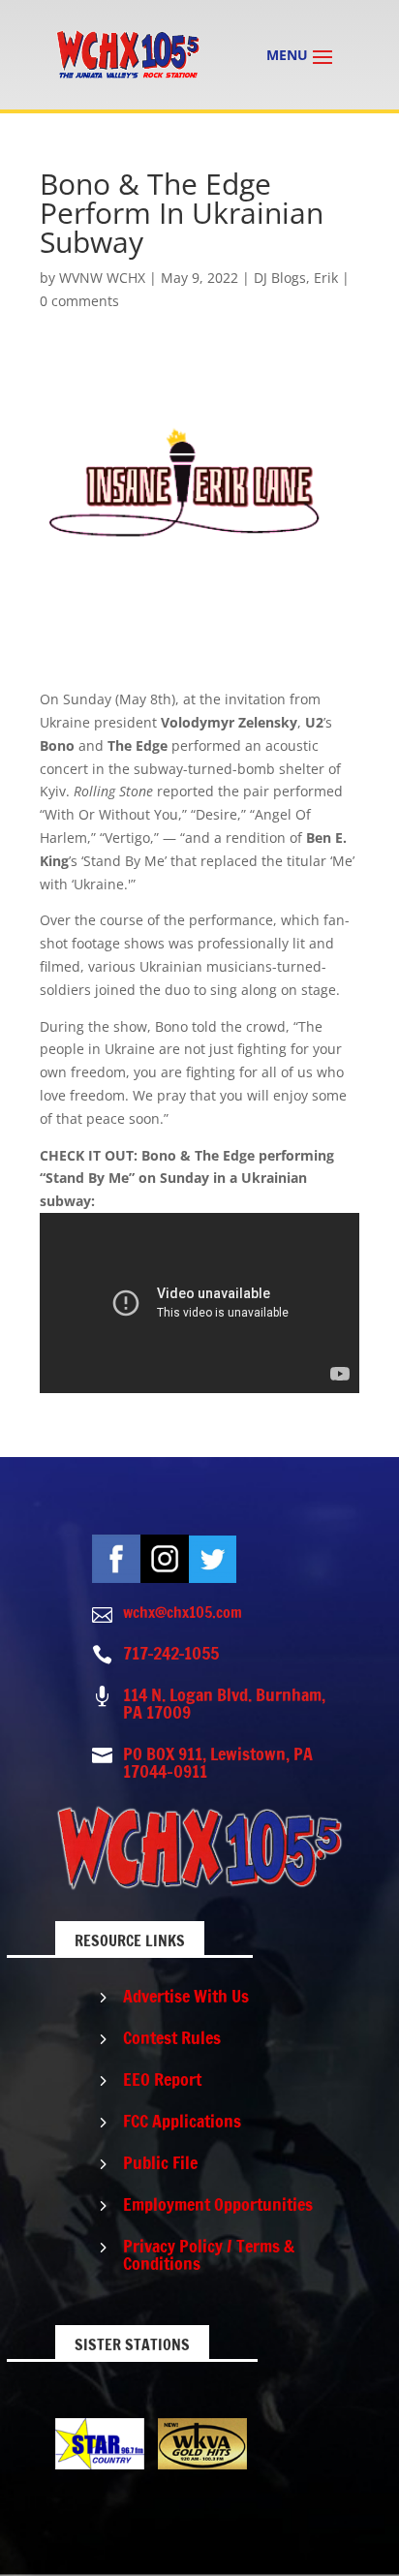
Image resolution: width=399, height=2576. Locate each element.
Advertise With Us (186, 1996)
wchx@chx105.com (183, 1612)
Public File (160, 2162)
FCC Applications (182, 2121)
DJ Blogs (280, 278)
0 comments (79, 301)
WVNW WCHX (102, 278)
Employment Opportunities (218, 2204)
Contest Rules (172, 2037)
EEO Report (162, 2079)
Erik (326, 278)
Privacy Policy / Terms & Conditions (209, 2254)
